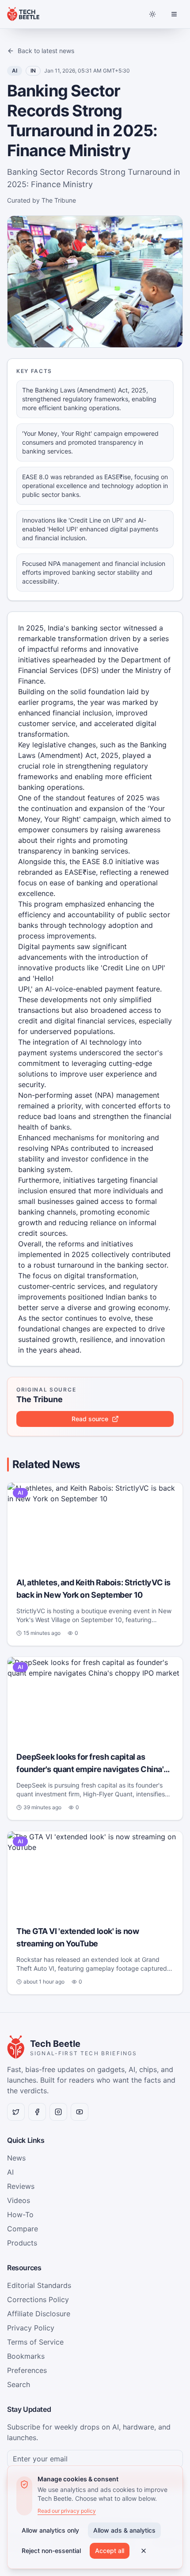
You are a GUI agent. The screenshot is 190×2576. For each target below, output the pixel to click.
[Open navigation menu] (174, 14)
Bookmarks (26, 2356)
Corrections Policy (38, 2299)
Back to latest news (46, 51)
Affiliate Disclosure (39, 2314)
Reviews (21, 2186)
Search (19, 2384)
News (16, 2158)
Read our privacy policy (67, 2511)
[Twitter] (16, 2112)
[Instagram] (58, 2112)
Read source (90, 1419)
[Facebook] (37, 2112)
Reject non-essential (51, 2551)
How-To (20, 2215)
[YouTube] (80, 2112)
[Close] (144, 2551)
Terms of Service (35, 2342)
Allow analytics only (50, 2530)
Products (22, 2243)
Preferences (27, 2370)
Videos (19, 2200)
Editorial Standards (39, 2285)
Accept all (110, 2551)
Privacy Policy (31, 2328)
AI (10, 2172)
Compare (23, 2229)
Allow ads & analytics (124, 2530)
